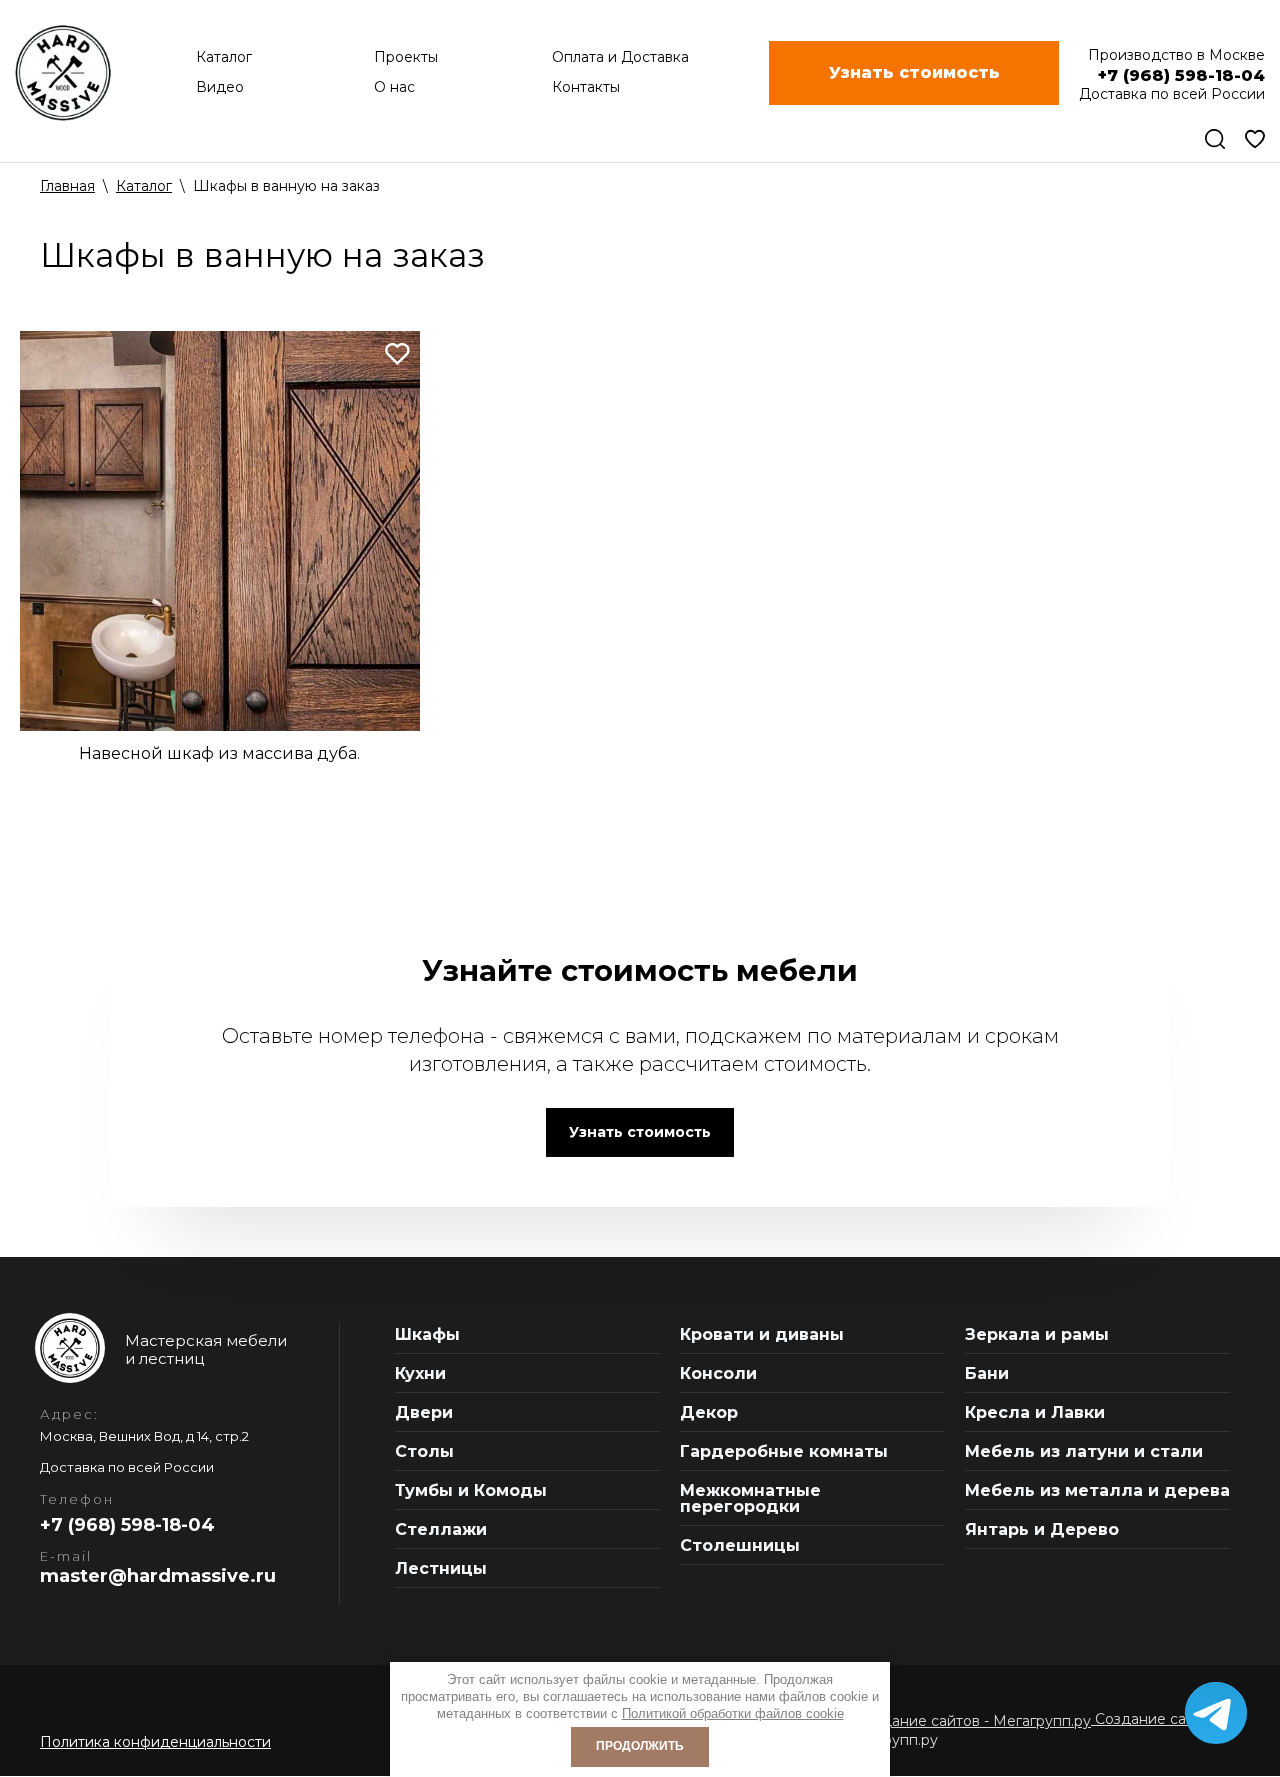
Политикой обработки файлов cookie (733, 1713)
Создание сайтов (1155, 1719)
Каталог (144, 186)
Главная (67, 186)
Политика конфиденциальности (155, 1742)
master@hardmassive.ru (158, 1576)
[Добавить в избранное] (397, 353)
